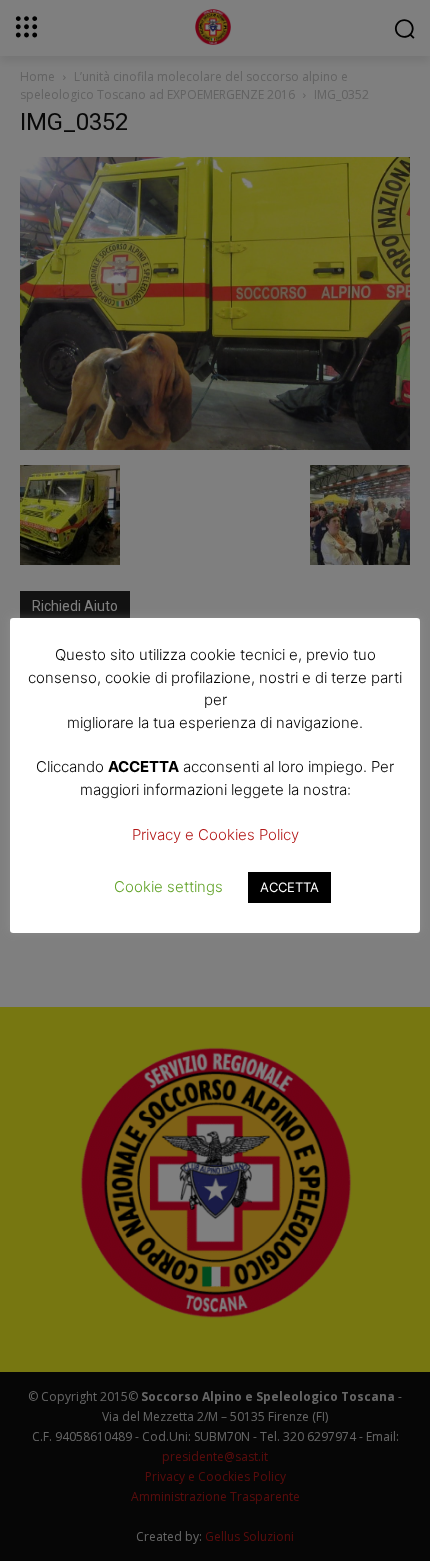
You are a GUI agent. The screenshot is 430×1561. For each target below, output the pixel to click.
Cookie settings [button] (168, 886)
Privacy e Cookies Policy (215, 834)
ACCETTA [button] (289, 887)
